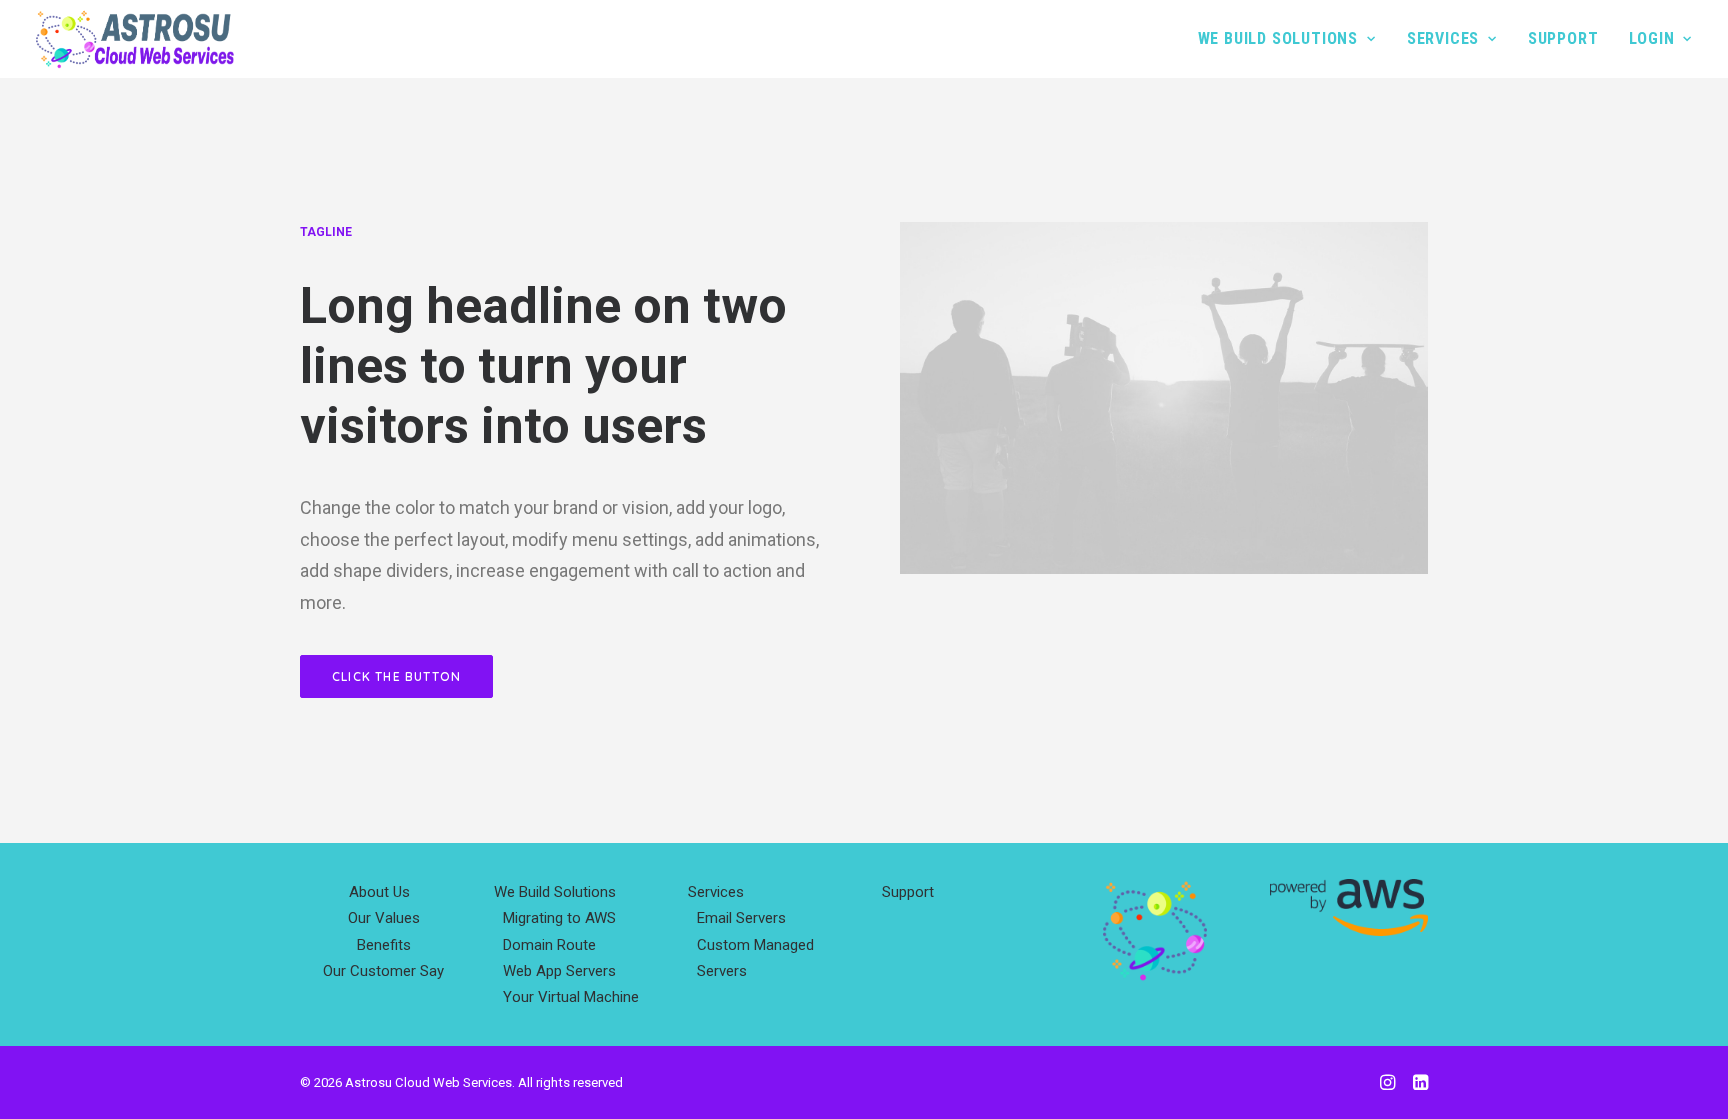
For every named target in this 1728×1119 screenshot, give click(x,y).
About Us (379, 892)
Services (1443, 38)
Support (1563, 38)
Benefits (384, 945)
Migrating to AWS (559, 918)
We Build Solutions (1278, 38)
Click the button (396, 676)
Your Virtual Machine (571, 997)
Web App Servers (559, 971)
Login (1651, 38)
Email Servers (741, 918)
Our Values (384, 918)
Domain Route (549, 945)
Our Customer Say (383, 971)
